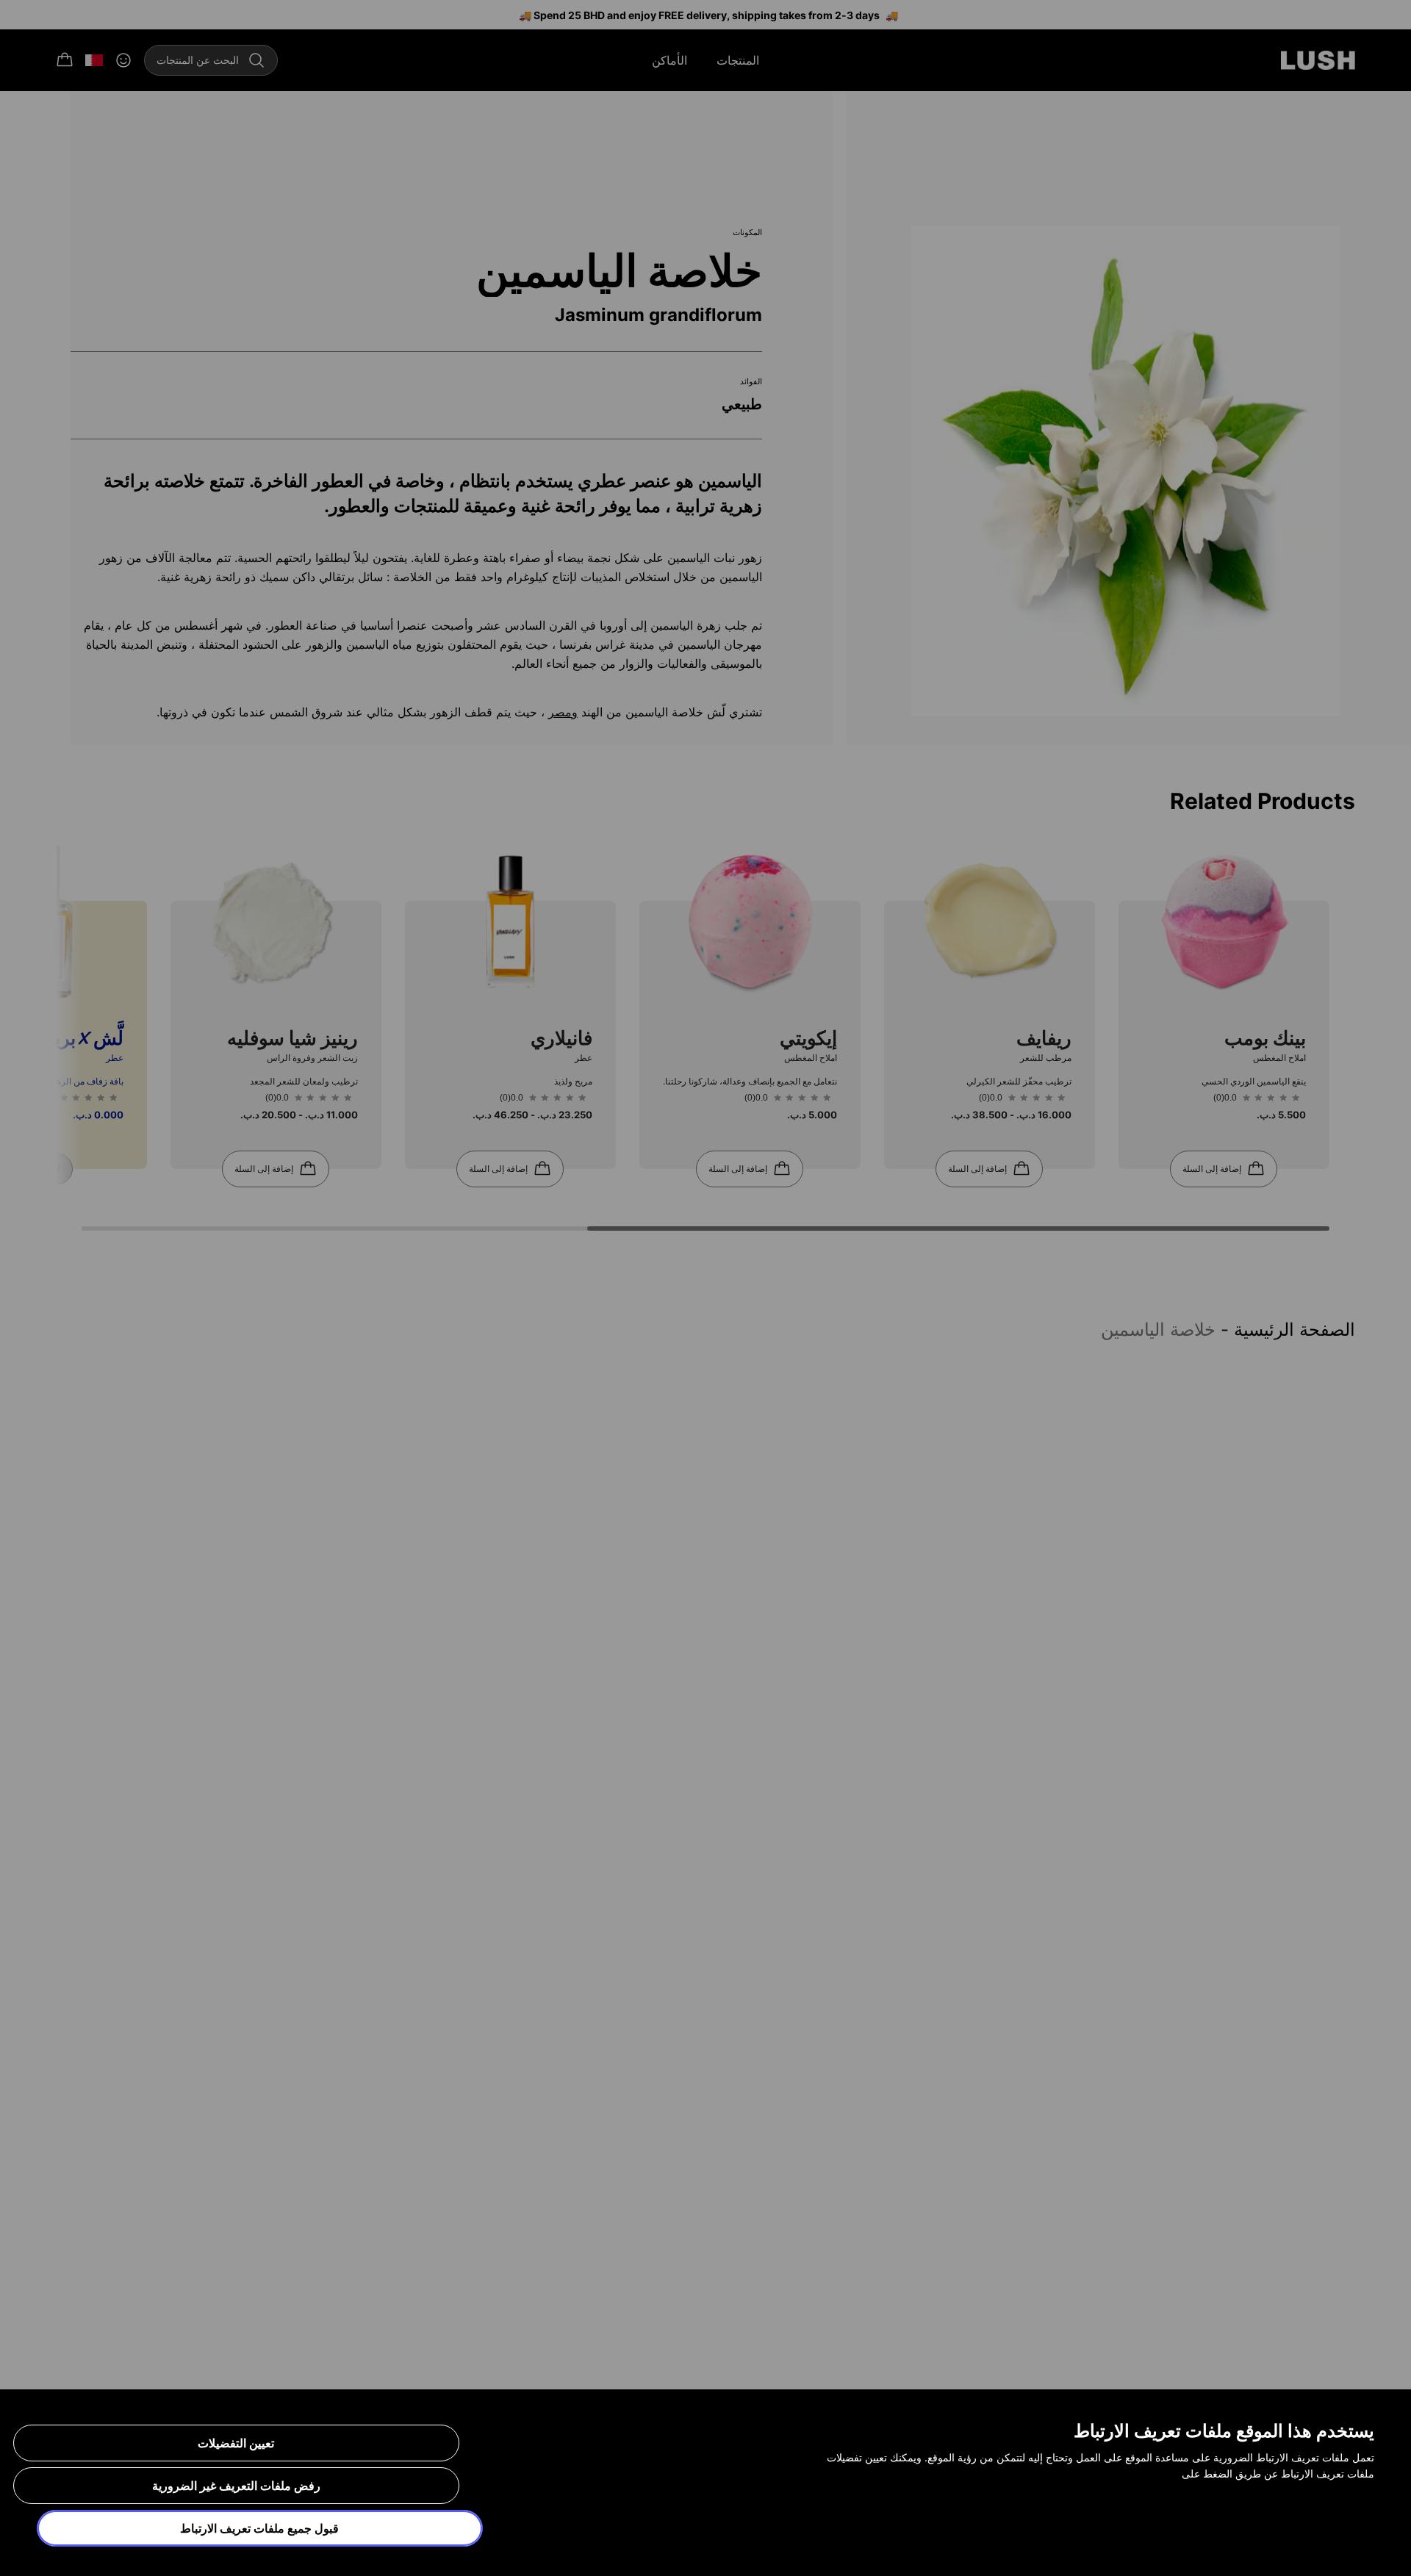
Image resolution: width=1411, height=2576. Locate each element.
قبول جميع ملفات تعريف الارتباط (259, 2528)
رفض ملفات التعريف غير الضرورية (236, 2486)
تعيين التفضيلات (236, 2443)
